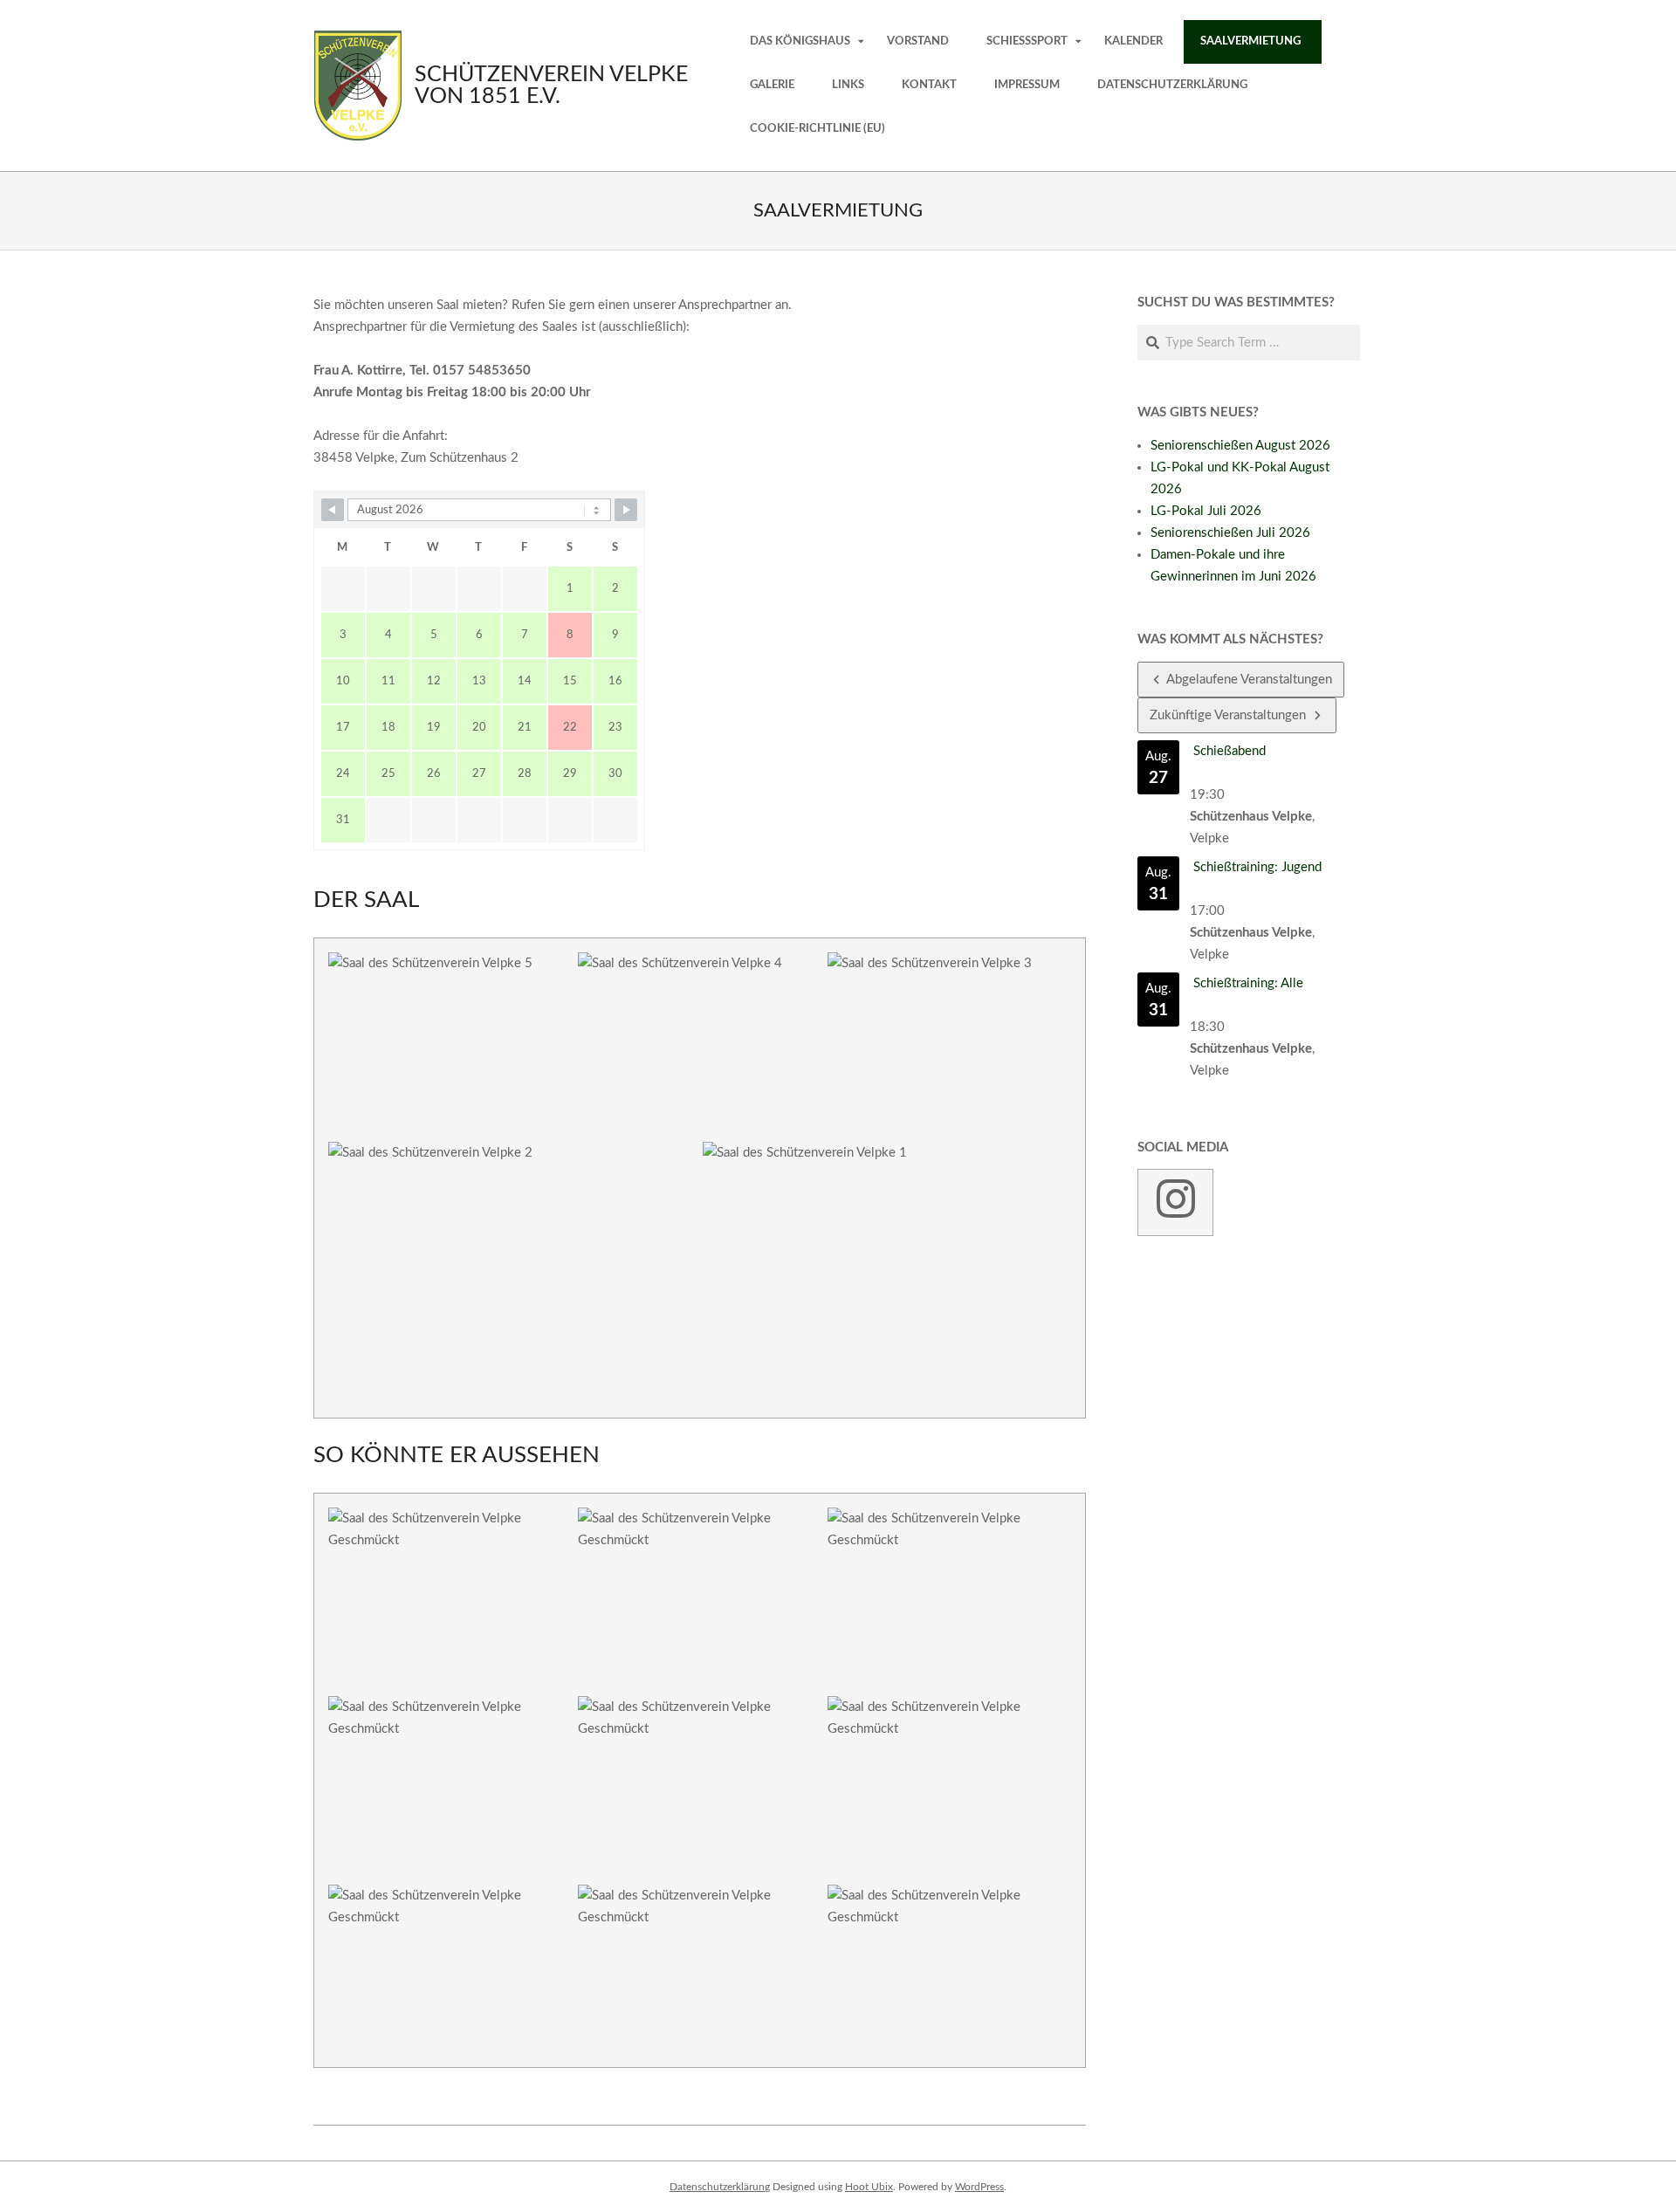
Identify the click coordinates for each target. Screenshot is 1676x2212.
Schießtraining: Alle (1248, 983)
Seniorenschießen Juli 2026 (1230, 533)
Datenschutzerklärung (720, 2187)
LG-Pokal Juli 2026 (1206, 511)
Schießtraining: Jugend (1257, 867)
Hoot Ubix (869, 2187)
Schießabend (1230, 751)
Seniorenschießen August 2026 (1240, 446)
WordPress (979, 2187)
